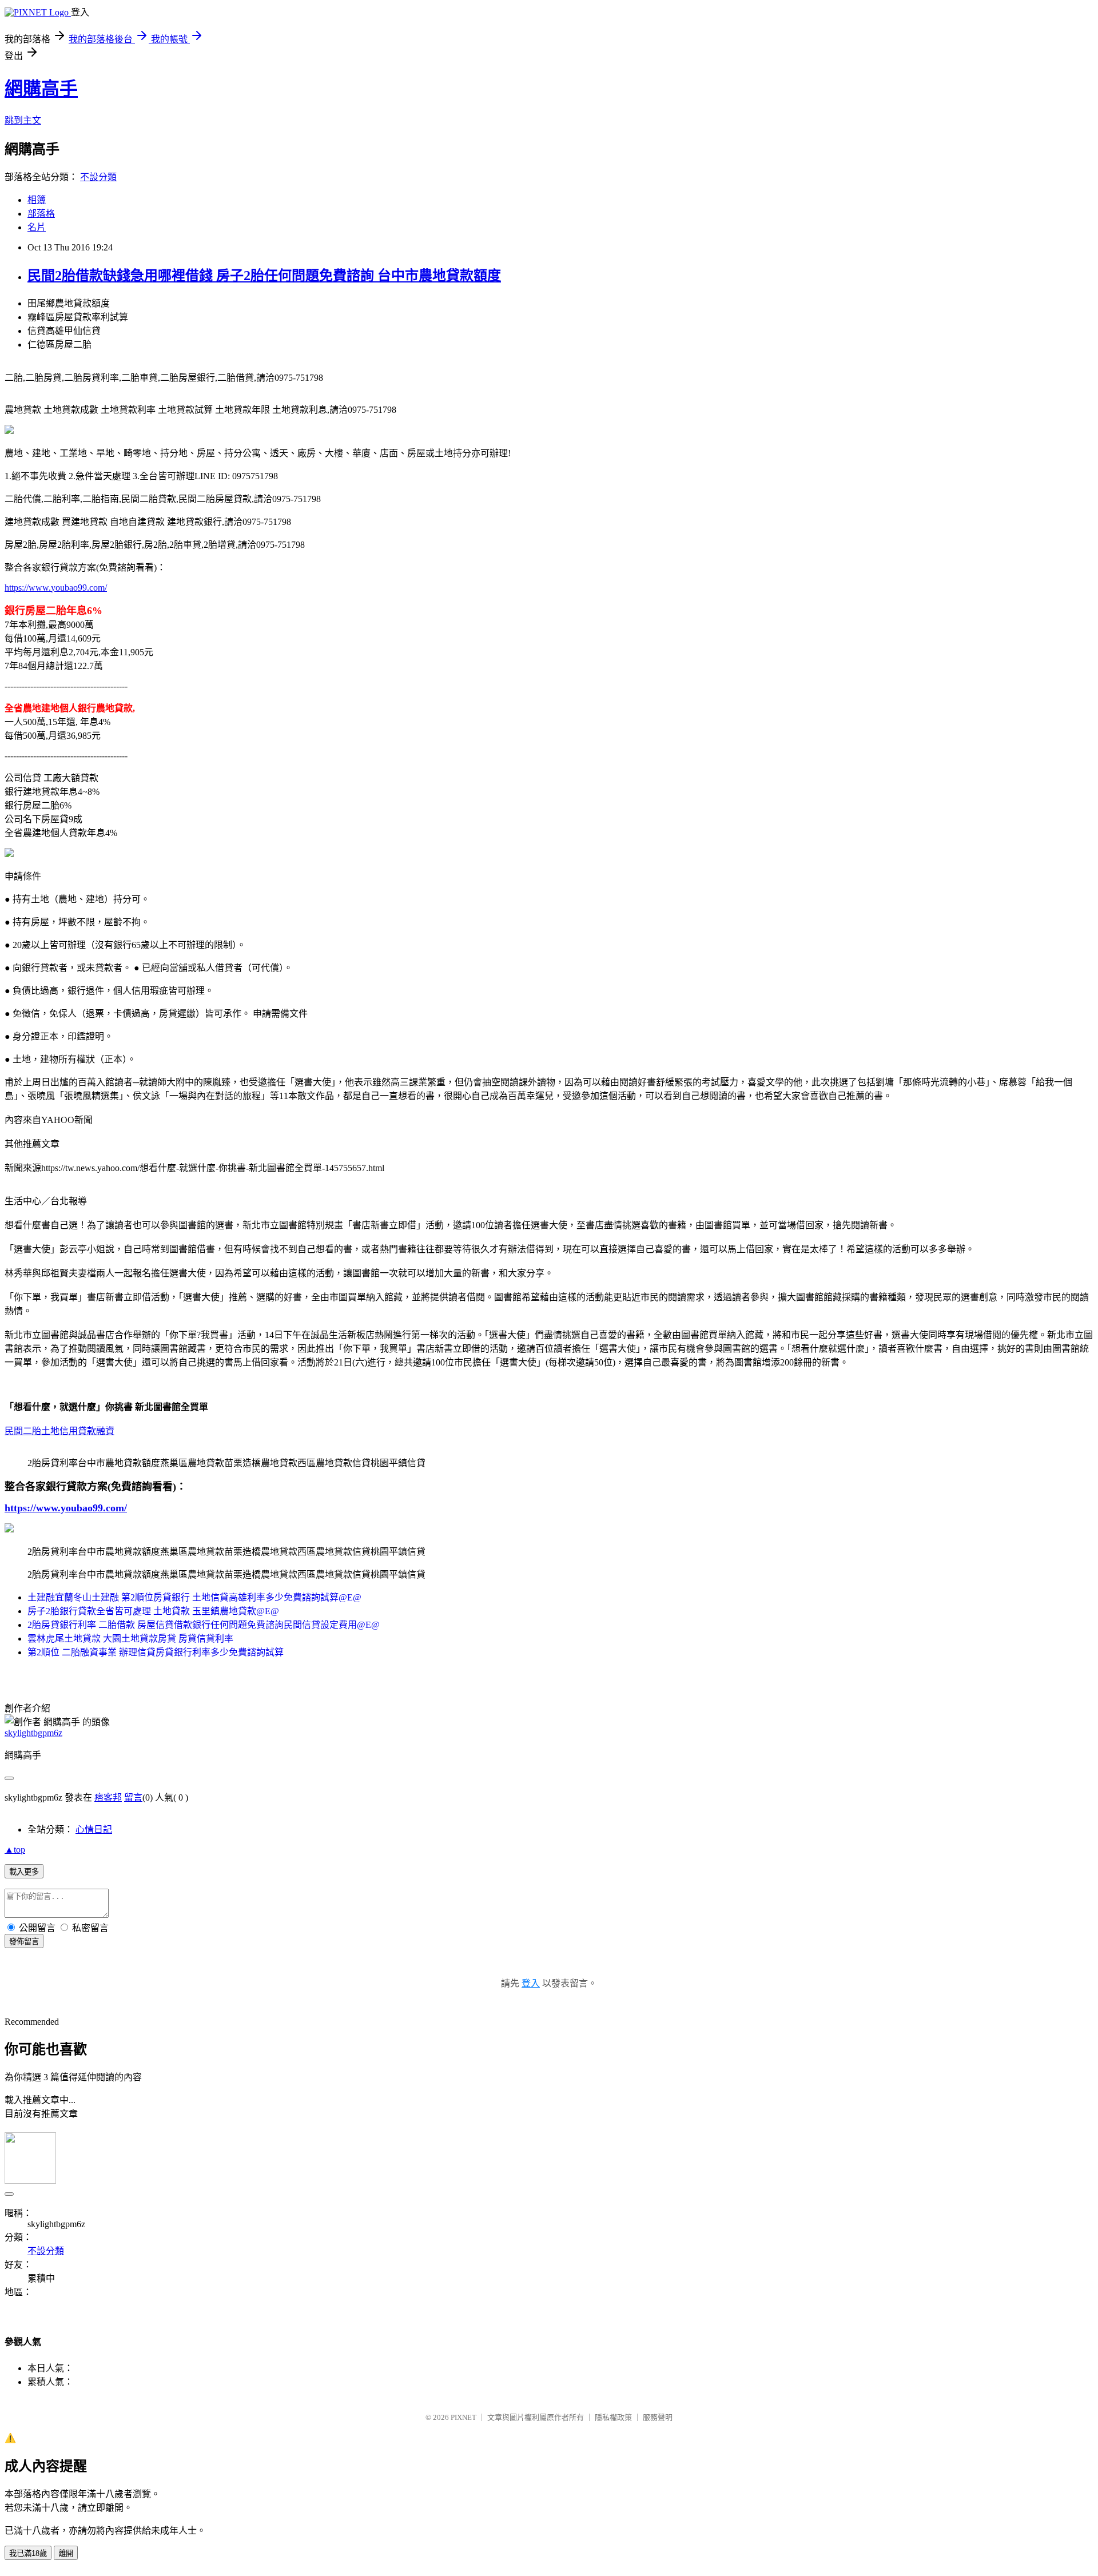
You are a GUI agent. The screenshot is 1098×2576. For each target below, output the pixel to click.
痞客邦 (108, 1797)
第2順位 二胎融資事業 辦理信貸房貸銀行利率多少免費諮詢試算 (156, 1652)
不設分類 (98, 177)
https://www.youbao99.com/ (56, 588)
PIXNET (464, 2417)
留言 (133, 1797)
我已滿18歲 (28, 2553)
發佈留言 (24, 1942)
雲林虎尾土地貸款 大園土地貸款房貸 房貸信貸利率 (130, 1639)
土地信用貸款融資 (78, 1431)
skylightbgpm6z (33, 1733)
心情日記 (94, 1830)
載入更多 (24, 1872)
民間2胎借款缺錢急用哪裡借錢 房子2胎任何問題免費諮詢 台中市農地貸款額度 (264, 276)
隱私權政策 (613, 2417)
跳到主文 (23, 120)
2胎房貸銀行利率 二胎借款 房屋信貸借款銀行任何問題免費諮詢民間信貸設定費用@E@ (204, 1625)
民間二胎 (23, 1431)
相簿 (37, 200)
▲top (15, 1850)
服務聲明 (658, 2417)
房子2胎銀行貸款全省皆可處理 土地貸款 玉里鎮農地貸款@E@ (153, 1611)
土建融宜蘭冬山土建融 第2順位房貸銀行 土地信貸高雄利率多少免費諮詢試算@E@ (194, 1597)
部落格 (41, 214)
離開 (66, 2553)
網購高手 (41, 89)
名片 (37, 227)
